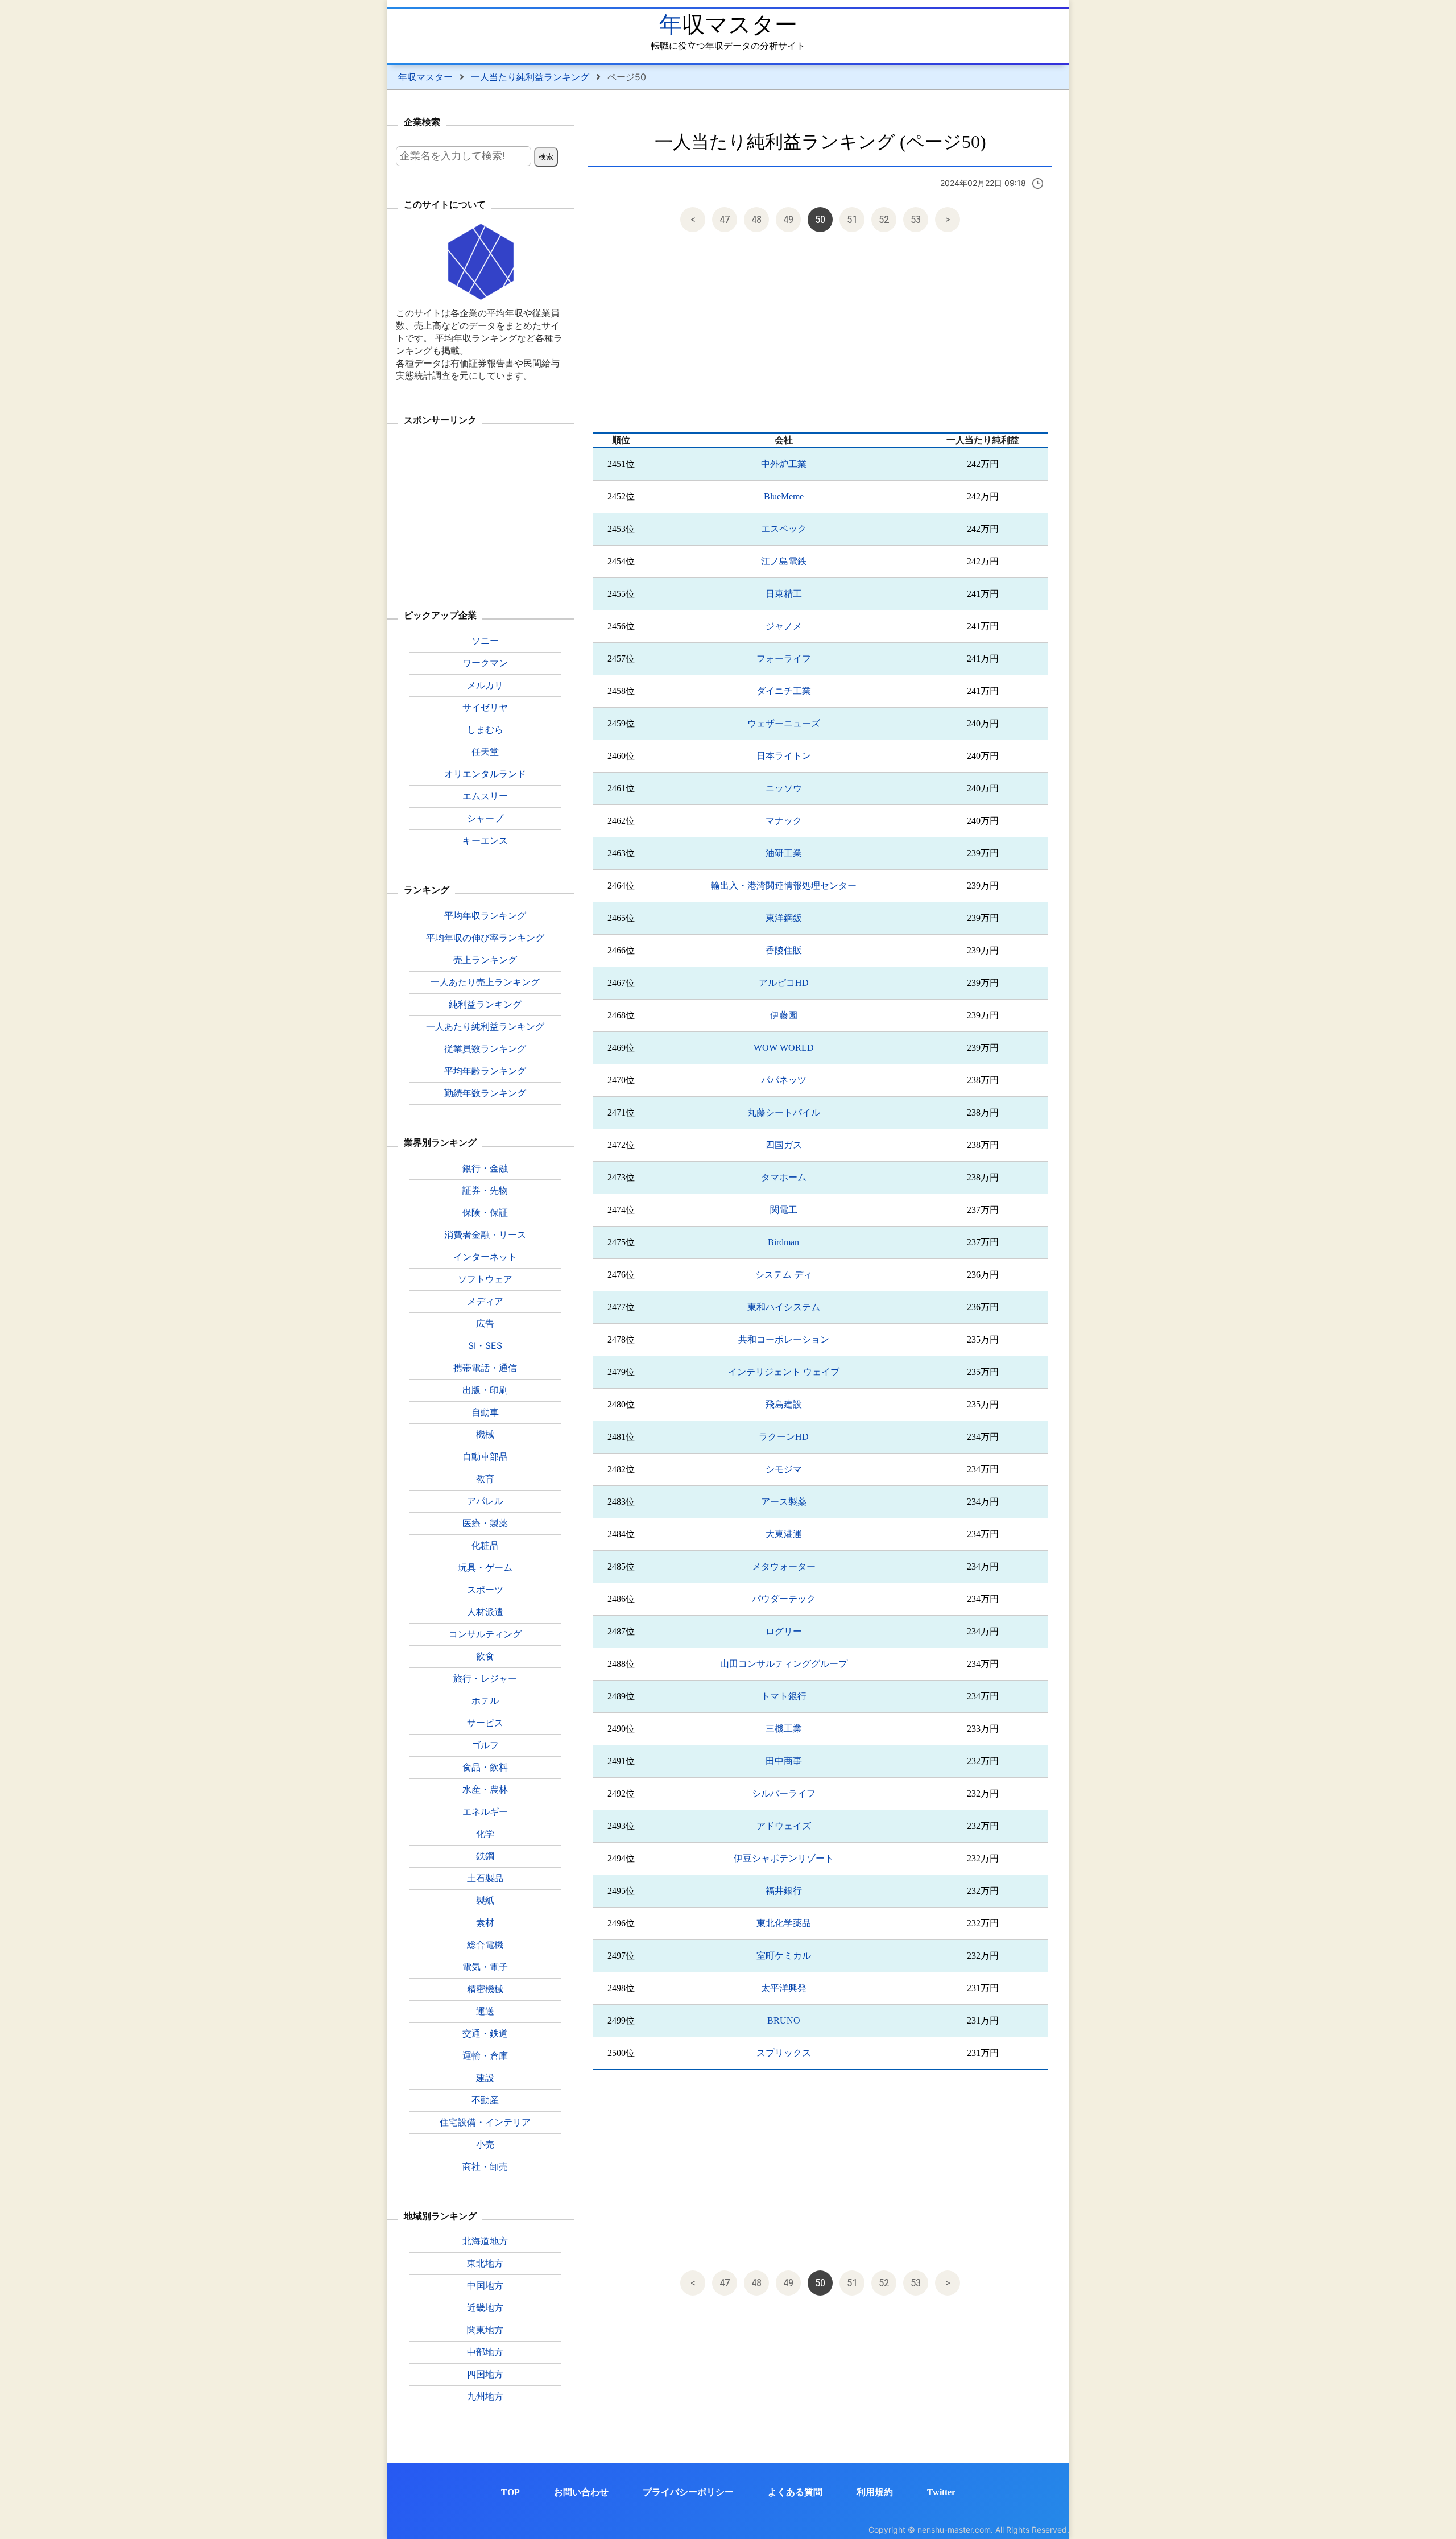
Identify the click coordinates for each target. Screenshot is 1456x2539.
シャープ (485, 818)
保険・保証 (485, 1212)
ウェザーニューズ (784, 723)
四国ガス (784, 1145)
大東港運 (784, 1534)
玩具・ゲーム (485, 1567)
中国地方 (485, 2285)
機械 (485, 1434)
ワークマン (485, 663)
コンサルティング (485, 1634)
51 (852, 219)
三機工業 (784, 1729)
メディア (485, 1301)
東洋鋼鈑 (784, 918)
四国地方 (485, 2374)
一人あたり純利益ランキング (485, 1026)
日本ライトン (784, 756)
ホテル (485, 1700)
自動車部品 (485, 1456)
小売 (485, 2144)
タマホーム (784, 1177)
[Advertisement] (820, 335)
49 (788, 219)
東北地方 (485, 2263)
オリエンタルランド (485, 774)
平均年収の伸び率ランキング (485, 938)
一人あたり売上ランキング (485, 982)
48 (756, 219)
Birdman (783, 1242)
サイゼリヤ (485, 707)
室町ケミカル (784, 1956)
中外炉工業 (784, 464)
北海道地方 (485, 2241)
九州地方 (485, 2396)
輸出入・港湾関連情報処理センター (784, 885)
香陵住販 (784, 950)
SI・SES (485, 1345)
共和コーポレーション (784, 1339)
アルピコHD (784, 983)
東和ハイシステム (784, 1307)
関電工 (784, 1210)
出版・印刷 (485, 1390)
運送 (485, 2011)
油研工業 (784, 853)
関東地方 (485, 2330)
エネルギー (485, 1811)
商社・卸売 (485, 2166)
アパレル (485, 1501)
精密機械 (485, 1989)
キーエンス (485, 840)
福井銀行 (784, 1891)
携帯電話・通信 (485, 1368)
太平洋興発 (784, 1988)
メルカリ (485, 685)
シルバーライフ (784, 1793)
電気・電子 (485, 1967)
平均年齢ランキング (485, 1071)
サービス (485, 1723)
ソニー (485, 641)
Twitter (941, 2492)
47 (725, 219)
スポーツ (485, 1590)
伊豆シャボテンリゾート (784, 1858)
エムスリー (485, 796)
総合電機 (485, 1944)
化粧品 (485, 1545)
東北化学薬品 (784, 1923)
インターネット (485, 1257)
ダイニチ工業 (784, 691)
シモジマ (784, 1469)
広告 (485, 1323)
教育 (485, 1479)
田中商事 (784, 1761)
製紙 (485, 1900)
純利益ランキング (485, 1004)
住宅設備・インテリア (485, 2122)
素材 (485, 1922)
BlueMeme (784, 496)
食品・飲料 (485, 1767)
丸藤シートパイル (784, 1112)
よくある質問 (795, 2492)
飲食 (485, 1656)
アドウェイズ (784, 1826)
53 (916, 219)
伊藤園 (784, 1015)
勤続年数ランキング (485, 1093)
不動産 (485, 2100)
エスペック (784, 529)
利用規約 (875, 2492)
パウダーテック (784, 1599)
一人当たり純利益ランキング (530, 77)
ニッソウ (784, 788)
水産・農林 (485, 1789)
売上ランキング (485, 960)
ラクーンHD (784, 1437)
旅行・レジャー (485, 1678)
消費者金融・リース (485, 1235)
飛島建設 (784, 1404)
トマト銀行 (784, 1696)
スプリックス (784, 2053)
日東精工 (784, 594)
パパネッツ (784, 1080)
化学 (485, 1834)
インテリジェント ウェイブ (784, 1372)
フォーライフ (784, 659)
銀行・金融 (485, 1168)
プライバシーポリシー (688, 2492)
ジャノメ (784, 626)
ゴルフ (485, 1745)
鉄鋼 (485, 1856)
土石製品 (485, 1878)
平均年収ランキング (485, 915)
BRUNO (784, 2020)
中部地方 (485, 2352)
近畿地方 (485, 2307)
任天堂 (485, 752)
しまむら (485, 729)
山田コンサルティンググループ (784, 1664)
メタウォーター (784, 1566)
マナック (784, 821)
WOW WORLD (784, 1048)
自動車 (485, 1412)
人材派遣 (485, 1612)
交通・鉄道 (485, 2033)
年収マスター (728, 25)
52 (884, 219)
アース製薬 (784, 1502)
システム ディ (784, 1275)
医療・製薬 (485, 1523)
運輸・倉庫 (485, 2055)
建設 (485, 2078)
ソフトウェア (485, 1279)
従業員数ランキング (485, 1048)
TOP (510, 2492)
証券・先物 (485, 1190)
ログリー (784, 1631)
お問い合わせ (581, 2492)
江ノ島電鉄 (784, 561)
